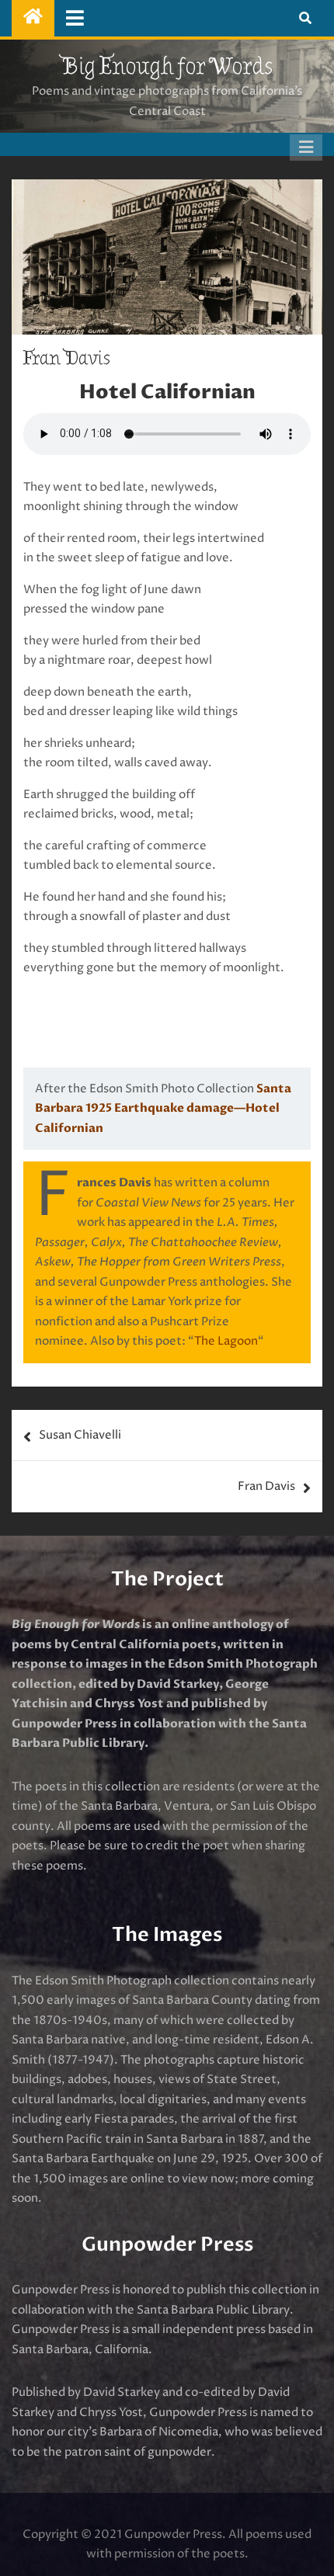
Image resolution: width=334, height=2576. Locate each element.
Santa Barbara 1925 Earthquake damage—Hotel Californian (163, 1108)
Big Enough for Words (167, 66)
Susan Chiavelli (80, 1435)
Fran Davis (266, 1486)
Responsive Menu (306, 148)
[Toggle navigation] (75, 18)
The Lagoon (226, 1341)
